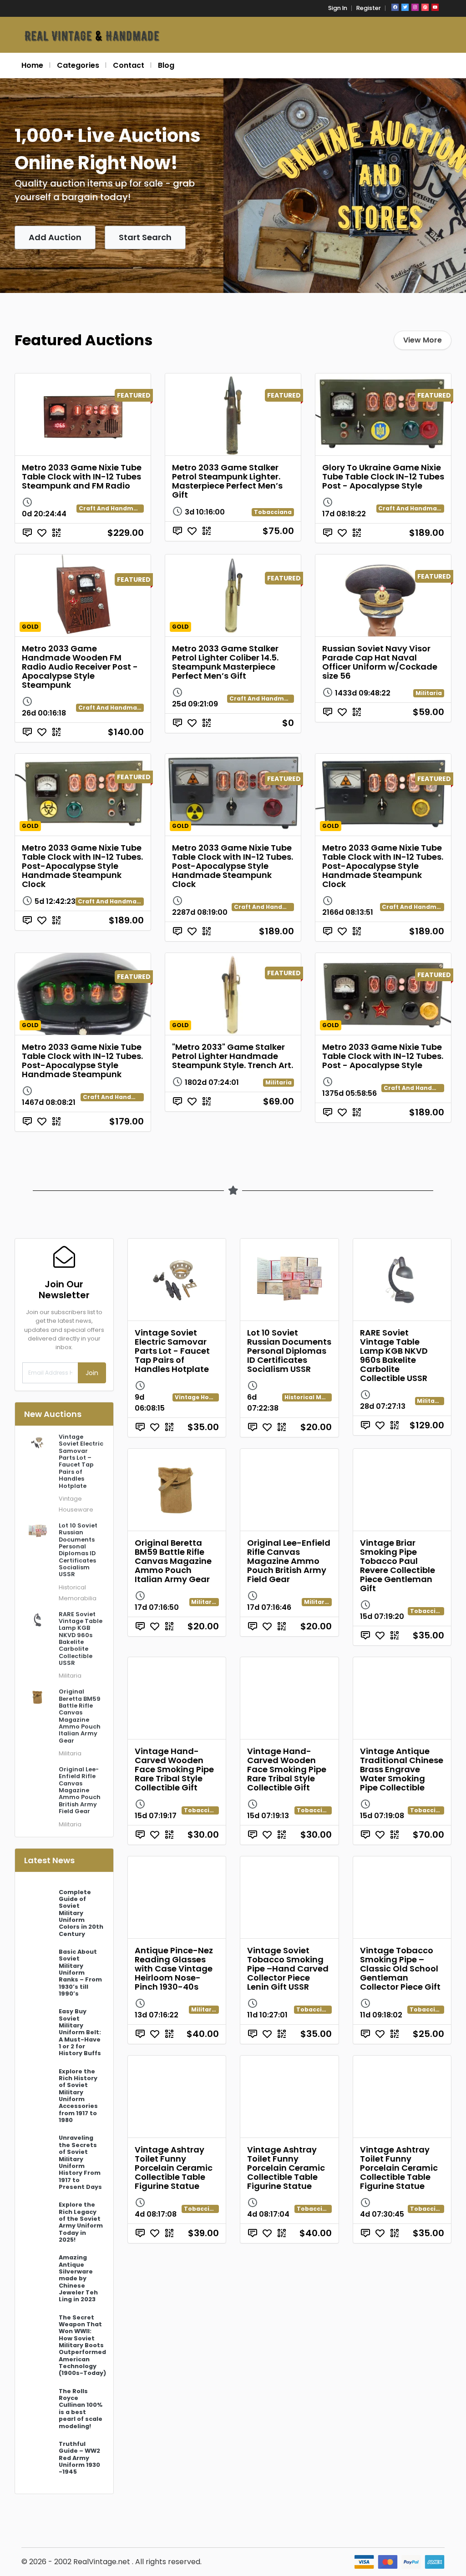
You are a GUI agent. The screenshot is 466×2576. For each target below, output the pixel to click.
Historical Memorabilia (320, 1397)
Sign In (338, 8)
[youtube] (435, 7)
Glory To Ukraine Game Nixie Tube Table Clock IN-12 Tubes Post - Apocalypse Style (383, 476)
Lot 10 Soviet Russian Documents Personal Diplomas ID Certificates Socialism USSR (289, 1351)
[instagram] (415, 7)
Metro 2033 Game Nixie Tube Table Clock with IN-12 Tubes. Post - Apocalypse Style (383, 1056)
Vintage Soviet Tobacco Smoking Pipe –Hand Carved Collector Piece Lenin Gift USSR (288, 1969)
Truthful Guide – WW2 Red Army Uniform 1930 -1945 (79, 2458)
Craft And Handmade (111, 508)
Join (92, 1373)
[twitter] (405, 7)
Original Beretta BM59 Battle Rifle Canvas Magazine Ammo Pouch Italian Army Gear (173, 1561)
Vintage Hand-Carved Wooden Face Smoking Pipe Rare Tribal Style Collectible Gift (174, 1769)
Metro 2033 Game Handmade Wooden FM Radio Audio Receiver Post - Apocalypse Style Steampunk (80, 667)
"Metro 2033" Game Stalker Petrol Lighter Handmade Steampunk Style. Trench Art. (233, 1056)
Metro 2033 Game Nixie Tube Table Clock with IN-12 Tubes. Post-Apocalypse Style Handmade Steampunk (82, 1061)
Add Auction (55, 237)
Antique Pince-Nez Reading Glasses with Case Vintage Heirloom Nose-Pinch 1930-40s (174, 1969)
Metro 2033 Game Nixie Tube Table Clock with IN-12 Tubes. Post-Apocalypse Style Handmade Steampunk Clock (82, 866)
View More (423, 340)
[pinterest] (425, 7)
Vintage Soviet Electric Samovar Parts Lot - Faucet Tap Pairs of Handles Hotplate (172, 1351)
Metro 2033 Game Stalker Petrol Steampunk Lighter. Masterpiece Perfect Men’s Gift (227, 481)
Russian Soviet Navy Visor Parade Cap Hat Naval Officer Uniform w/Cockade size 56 (380, 662)
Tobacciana (273, 512)
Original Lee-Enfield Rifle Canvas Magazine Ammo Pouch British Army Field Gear (289, 1561)
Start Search (145, 237)
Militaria (429, 693)
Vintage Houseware (205, 1397)
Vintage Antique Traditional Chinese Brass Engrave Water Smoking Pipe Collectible (402, 1769)
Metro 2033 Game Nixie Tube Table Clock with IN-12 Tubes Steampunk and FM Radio (82, 476)
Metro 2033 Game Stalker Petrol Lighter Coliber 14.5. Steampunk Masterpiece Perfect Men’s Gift (225, 662)
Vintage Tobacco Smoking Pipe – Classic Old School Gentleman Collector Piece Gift (400, 1969)
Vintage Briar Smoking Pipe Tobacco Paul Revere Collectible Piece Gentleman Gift (398, 1565)
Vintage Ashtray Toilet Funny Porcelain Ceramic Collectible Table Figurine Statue (174, 2168)
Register (369, 8)
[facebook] (395, 7)
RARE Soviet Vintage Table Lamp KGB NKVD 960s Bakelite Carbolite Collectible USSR (394, 1355)
